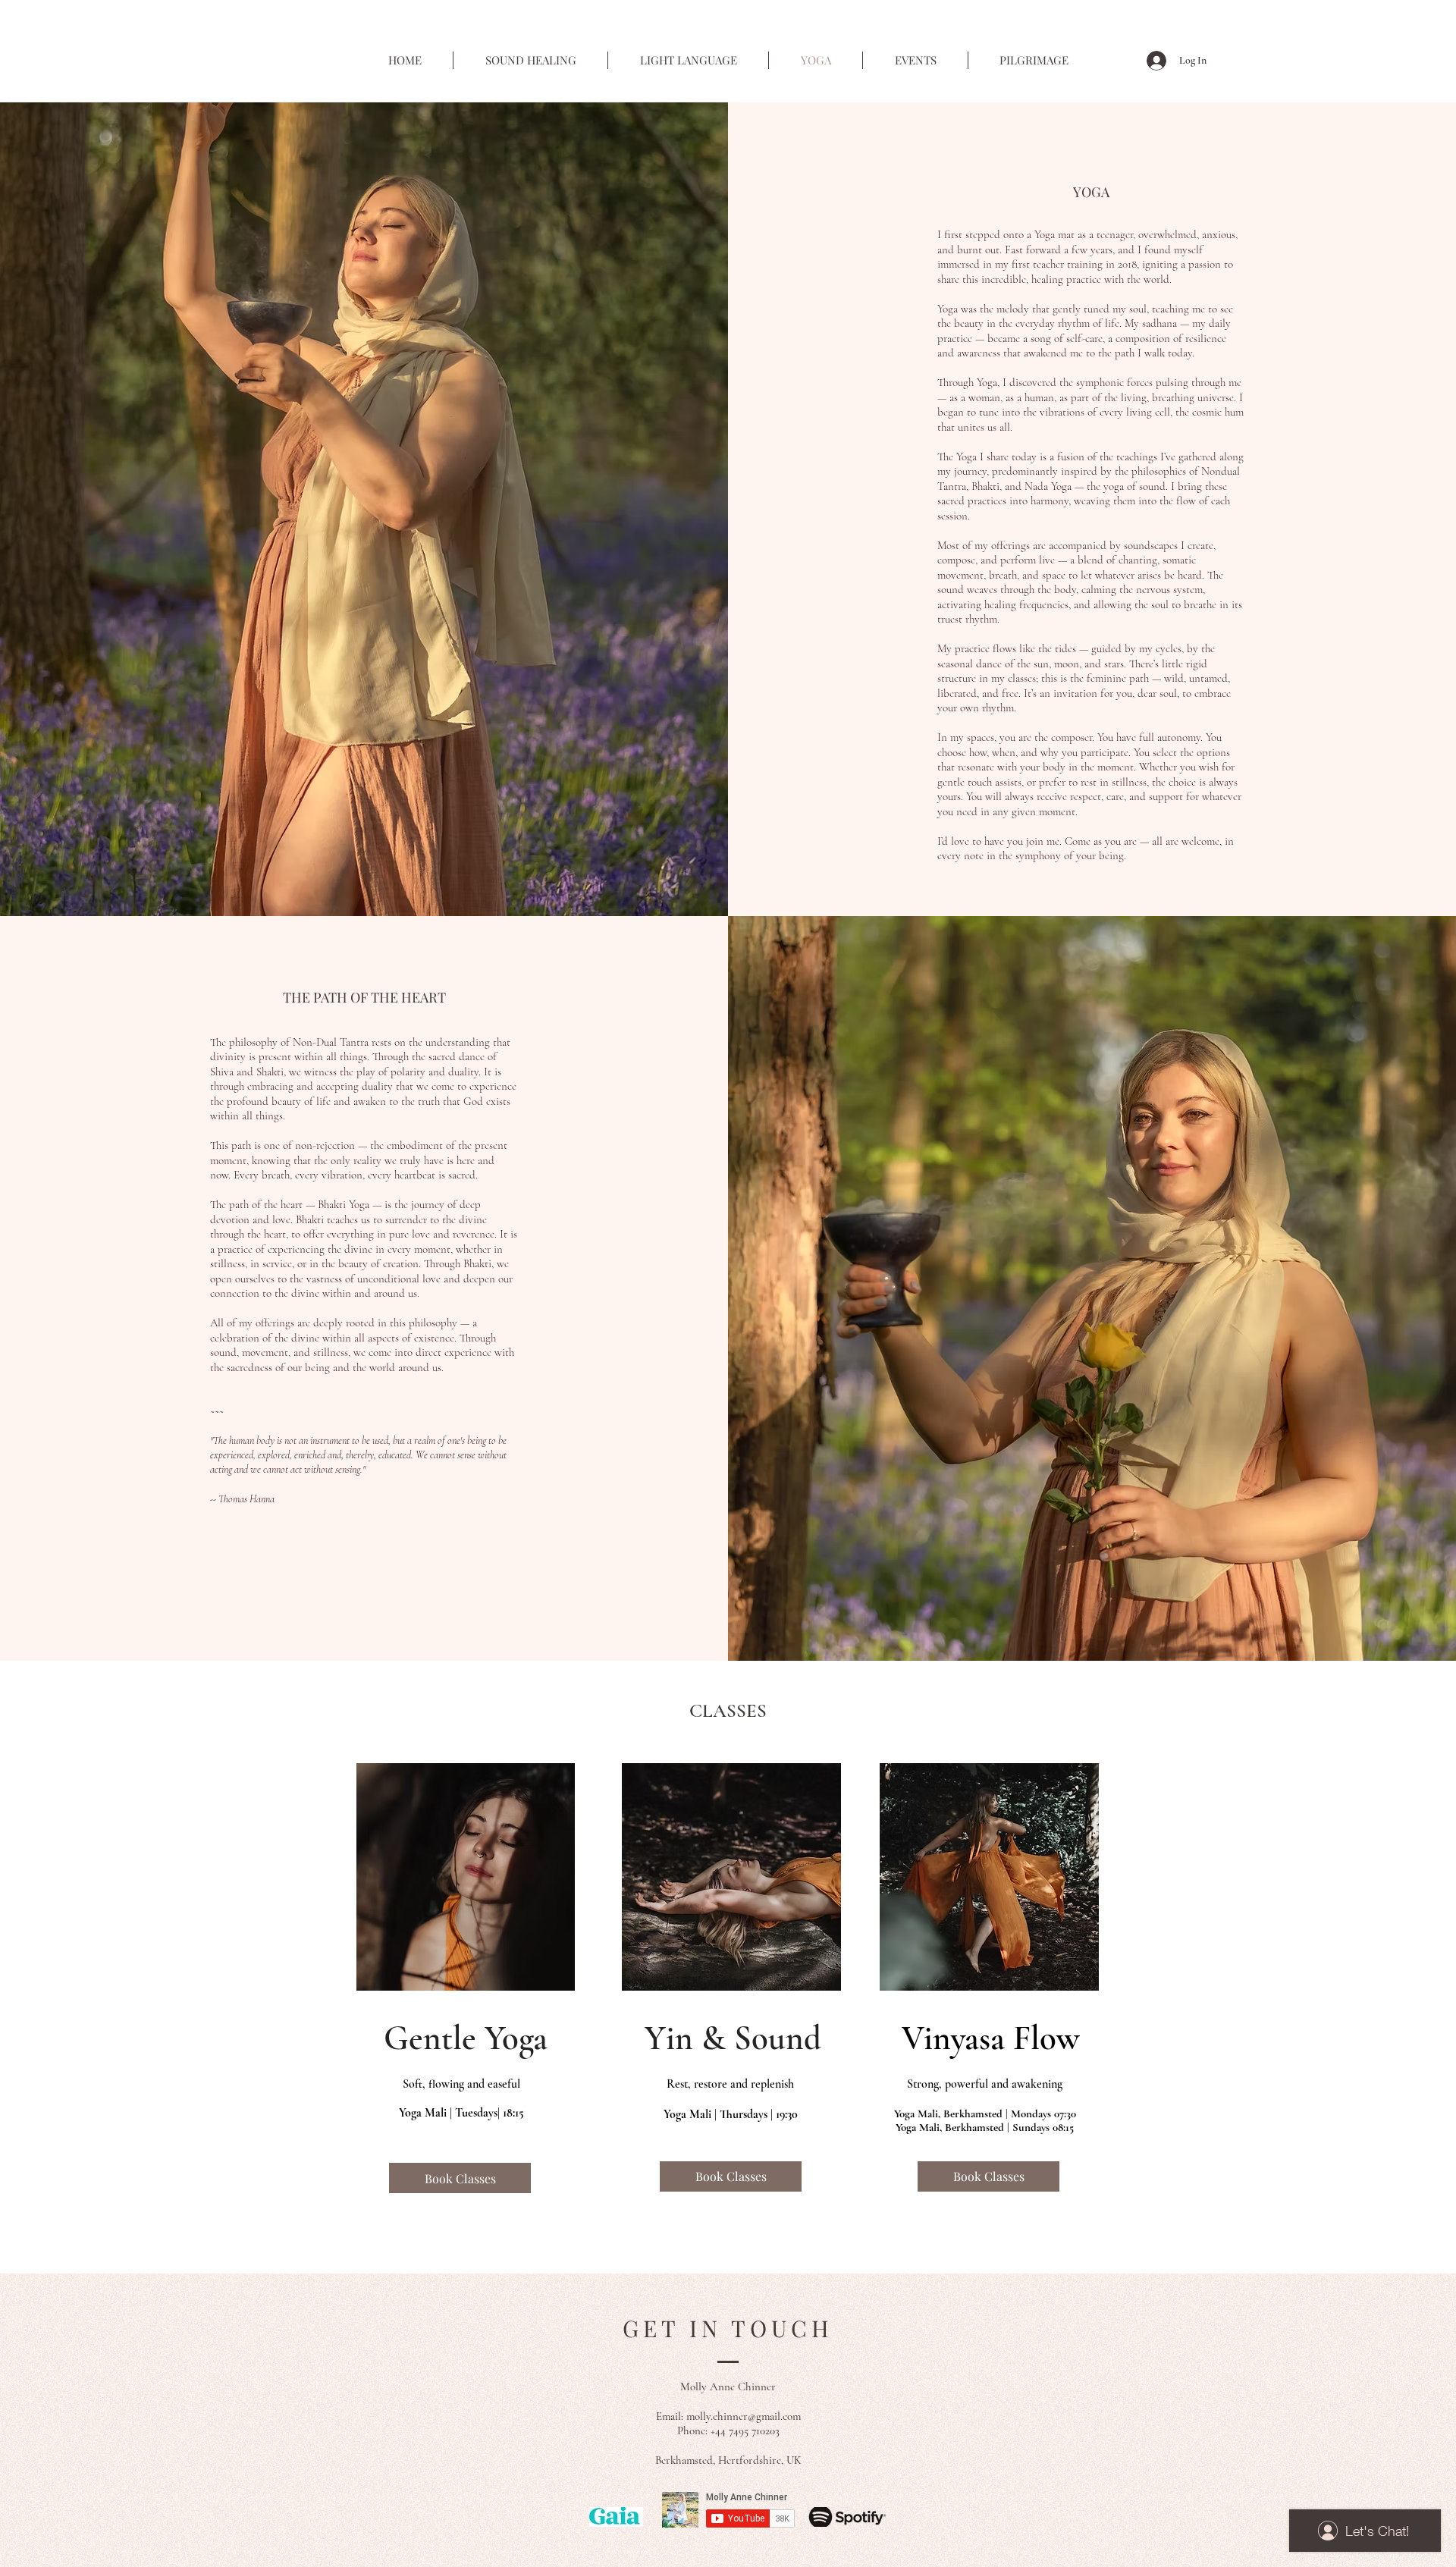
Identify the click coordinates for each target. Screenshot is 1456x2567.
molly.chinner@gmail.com (744, 2416)
